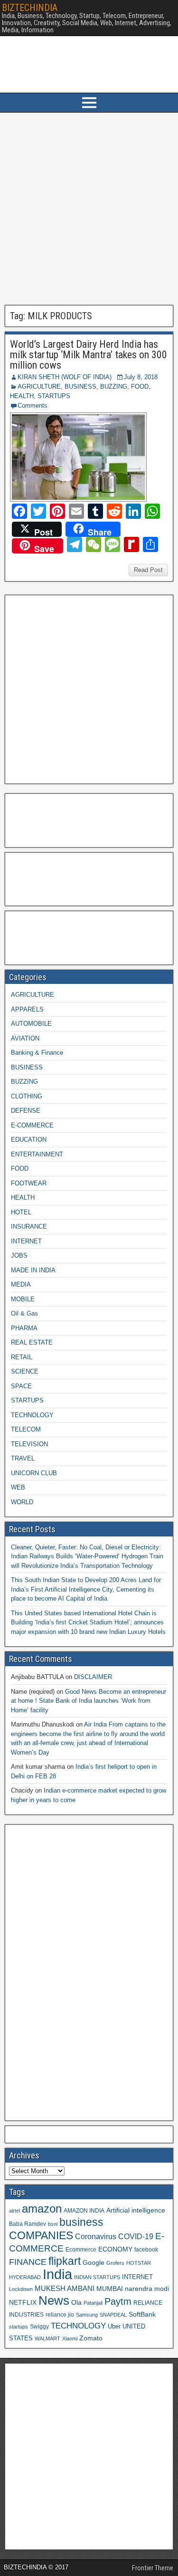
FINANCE (28, 2262)
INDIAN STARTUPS (97, 2277)
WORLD (22, 1502)
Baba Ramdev (28, 2224)
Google (94, 2263)
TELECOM (26, 1429)
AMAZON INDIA (84, 2210)
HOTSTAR (139, 2263)
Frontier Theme (153, 2568)
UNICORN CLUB (34, 1473)
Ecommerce (81, 2249)
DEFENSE (26, 1111)
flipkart (65, 2261)
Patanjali (93, 2303)
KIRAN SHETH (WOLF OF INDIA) (65, 377)
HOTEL (21, 1212)
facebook (146, 2249)
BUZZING (114, 386)
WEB (18, 1487)
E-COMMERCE (32, 1125)
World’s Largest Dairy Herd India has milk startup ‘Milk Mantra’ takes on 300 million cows (89, 355)
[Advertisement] (89, 209)
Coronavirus (96, 2236)
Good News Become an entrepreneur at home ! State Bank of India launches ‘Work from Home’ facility (89, 1701)
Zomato (91, 2338)
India (57, 2274)
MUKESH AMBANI (65, 2288)
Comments (33, 405)
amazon (42, 2209)
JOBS (19, 1255)
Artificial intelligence (136, 2210)
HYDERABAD (25, 2277)
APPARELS (27, 1009)
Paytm (118, 2301)
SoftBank (142, 2314)
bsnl (53, 2224)
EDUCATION (29, 1140)
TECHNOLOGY (32, 1415)
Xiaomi (70, 2338)
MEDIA (21, 1284)
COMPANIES (41, 2235)
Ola (76, 2302)
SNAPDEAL (113, 2315)
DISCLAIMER (93, 1677)
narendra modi (147, 2289)
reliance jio (60, 2314)
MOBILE (23, 1299)
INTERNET (26, 1241)
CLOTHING (27, 1096)
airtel (14, 2211)
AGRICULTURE (39, 386)
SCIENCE (25, 1371)
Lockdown (21, 2289)
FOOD (140, 386)
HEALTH (22, 396)
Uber (114, 2327)
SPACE (21, 1386)
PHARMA (24, 1328)
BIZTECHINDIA (30, 8)
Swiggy (39, 2326)
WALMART (47, 2338)
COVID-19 (136, 2236)
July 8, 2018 (141, 377)
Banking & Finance (37, 1053)
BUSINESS (80, 386)
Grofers (115, 2263)
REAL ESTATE (32, 1342)
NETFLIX (23, 2303)
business (81, 2222)
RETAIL (22, 1357)
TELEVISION (29, 1444)
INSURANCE (29, 1226)
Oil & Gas (24, 1313)
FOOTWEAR (29, 1183)
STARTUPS (54, 396)
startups (19, 2327)
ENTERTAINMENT (37, 1154)
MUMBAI (110, 2289)
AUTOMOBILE (31, 1024)
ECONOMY (115, 2249)
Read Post (148, 570)
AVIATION (25, 1038)
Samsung (87, 2315)
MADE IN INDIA (33, 1270)
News (54, 2300)
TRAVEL (23, 1458)
